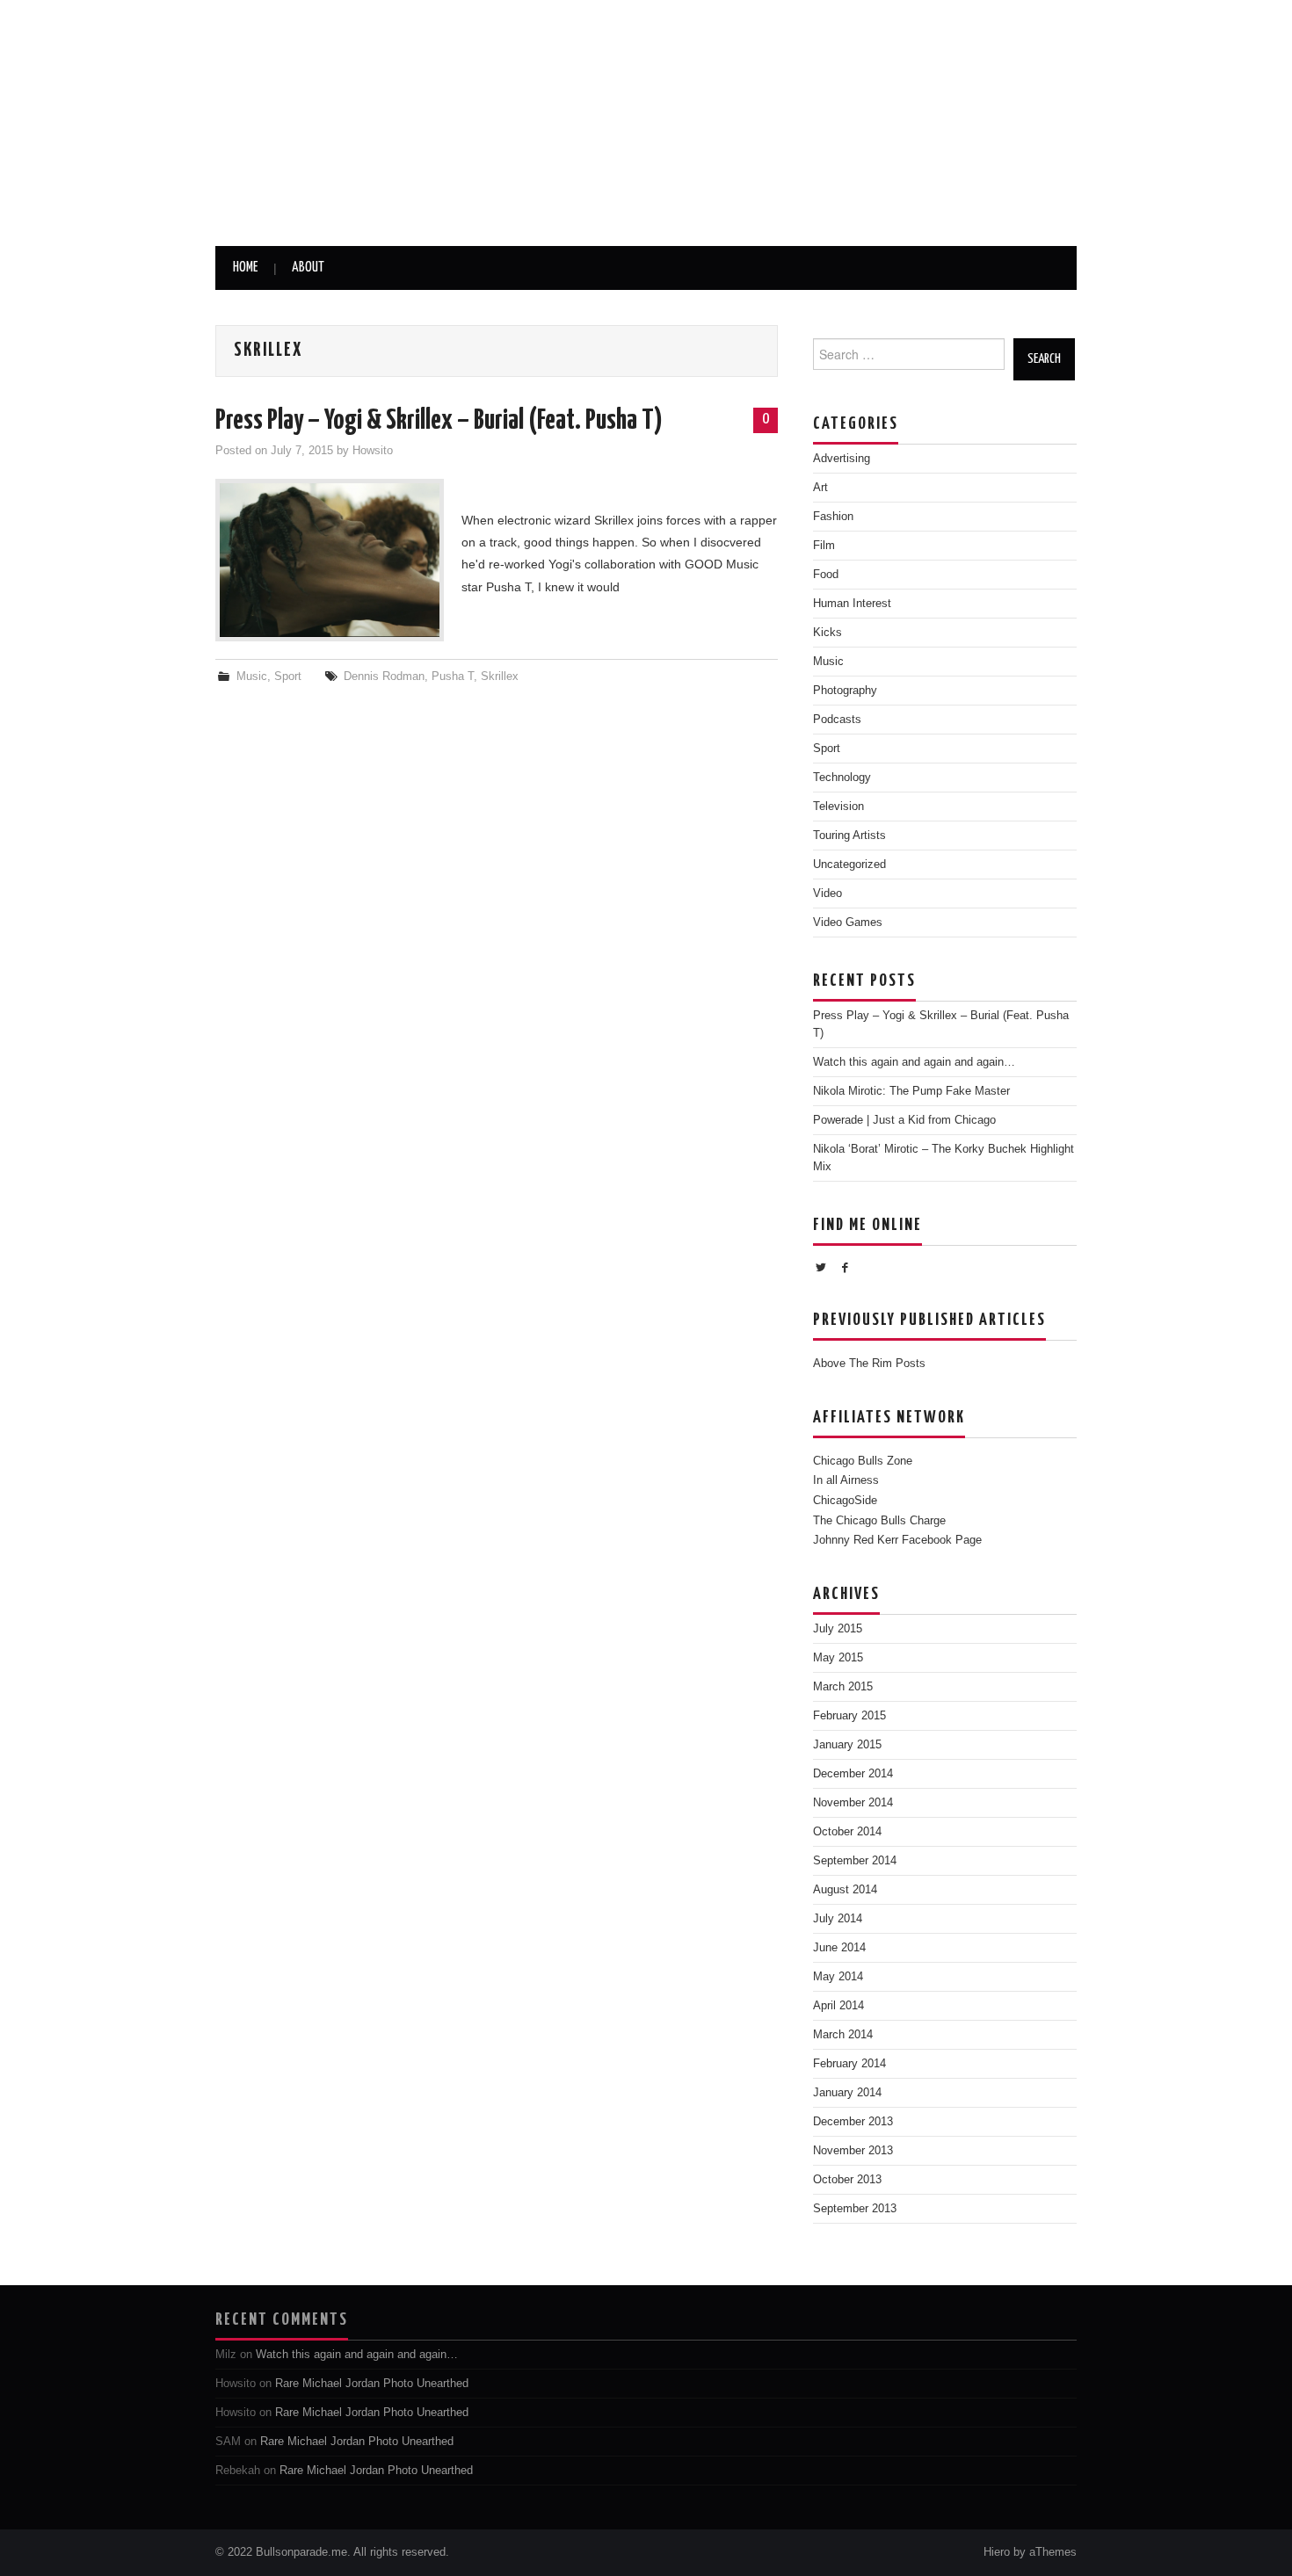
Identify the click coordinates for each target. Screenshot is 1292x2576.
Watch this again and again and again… (914, 1062)
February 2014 (849, 2064)
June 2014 (839, 1948)
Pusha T (453, 677)
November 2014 (853, 1803)
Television (838, 807)
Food (826, 575)
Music (252, 677)
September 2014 (855, 1861)
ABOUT (308, 268)
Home (245, 268)
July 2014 (838, 1919)
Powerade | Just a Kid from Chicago (904, 1120)
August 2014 (845, 1890)
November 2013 (853, 2151)
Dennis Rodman (384, 677)
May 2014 (838, 1977)
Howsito (373, 451)
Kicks (827, 633)
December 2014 (853, 1774)
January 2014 (847, 2093)
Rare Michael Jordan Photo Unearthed (372, 2384)
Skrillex (500, 677)
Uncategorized (849, 865)
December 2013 (853, 2122)
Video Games (848, 923)
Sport (288, 677)
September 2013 (855, 2209)
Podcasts (837, 720)
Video (827, 894)
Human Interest (852, 604)
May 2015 (838, 1658)
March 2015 (843, 1687)
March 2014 (843, 2035)
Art (820, 488)
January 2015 (847, 1745)
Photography (845, 691)
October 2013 (847, 2180)
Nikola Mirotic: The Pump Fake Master (911, 1091)
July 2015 (838, 1629)
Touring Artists (849, 836)
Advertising (842, 459)
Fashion (833, 517)
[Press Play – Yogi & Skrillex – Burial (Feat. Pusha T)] (330, 560)
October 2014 (847, 1832)
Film (824, 546)
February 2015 (849, 1716)
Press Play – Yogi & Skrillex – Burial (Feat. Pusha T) (439, 421)
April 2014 (838, 2006)
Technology (842, 778)
